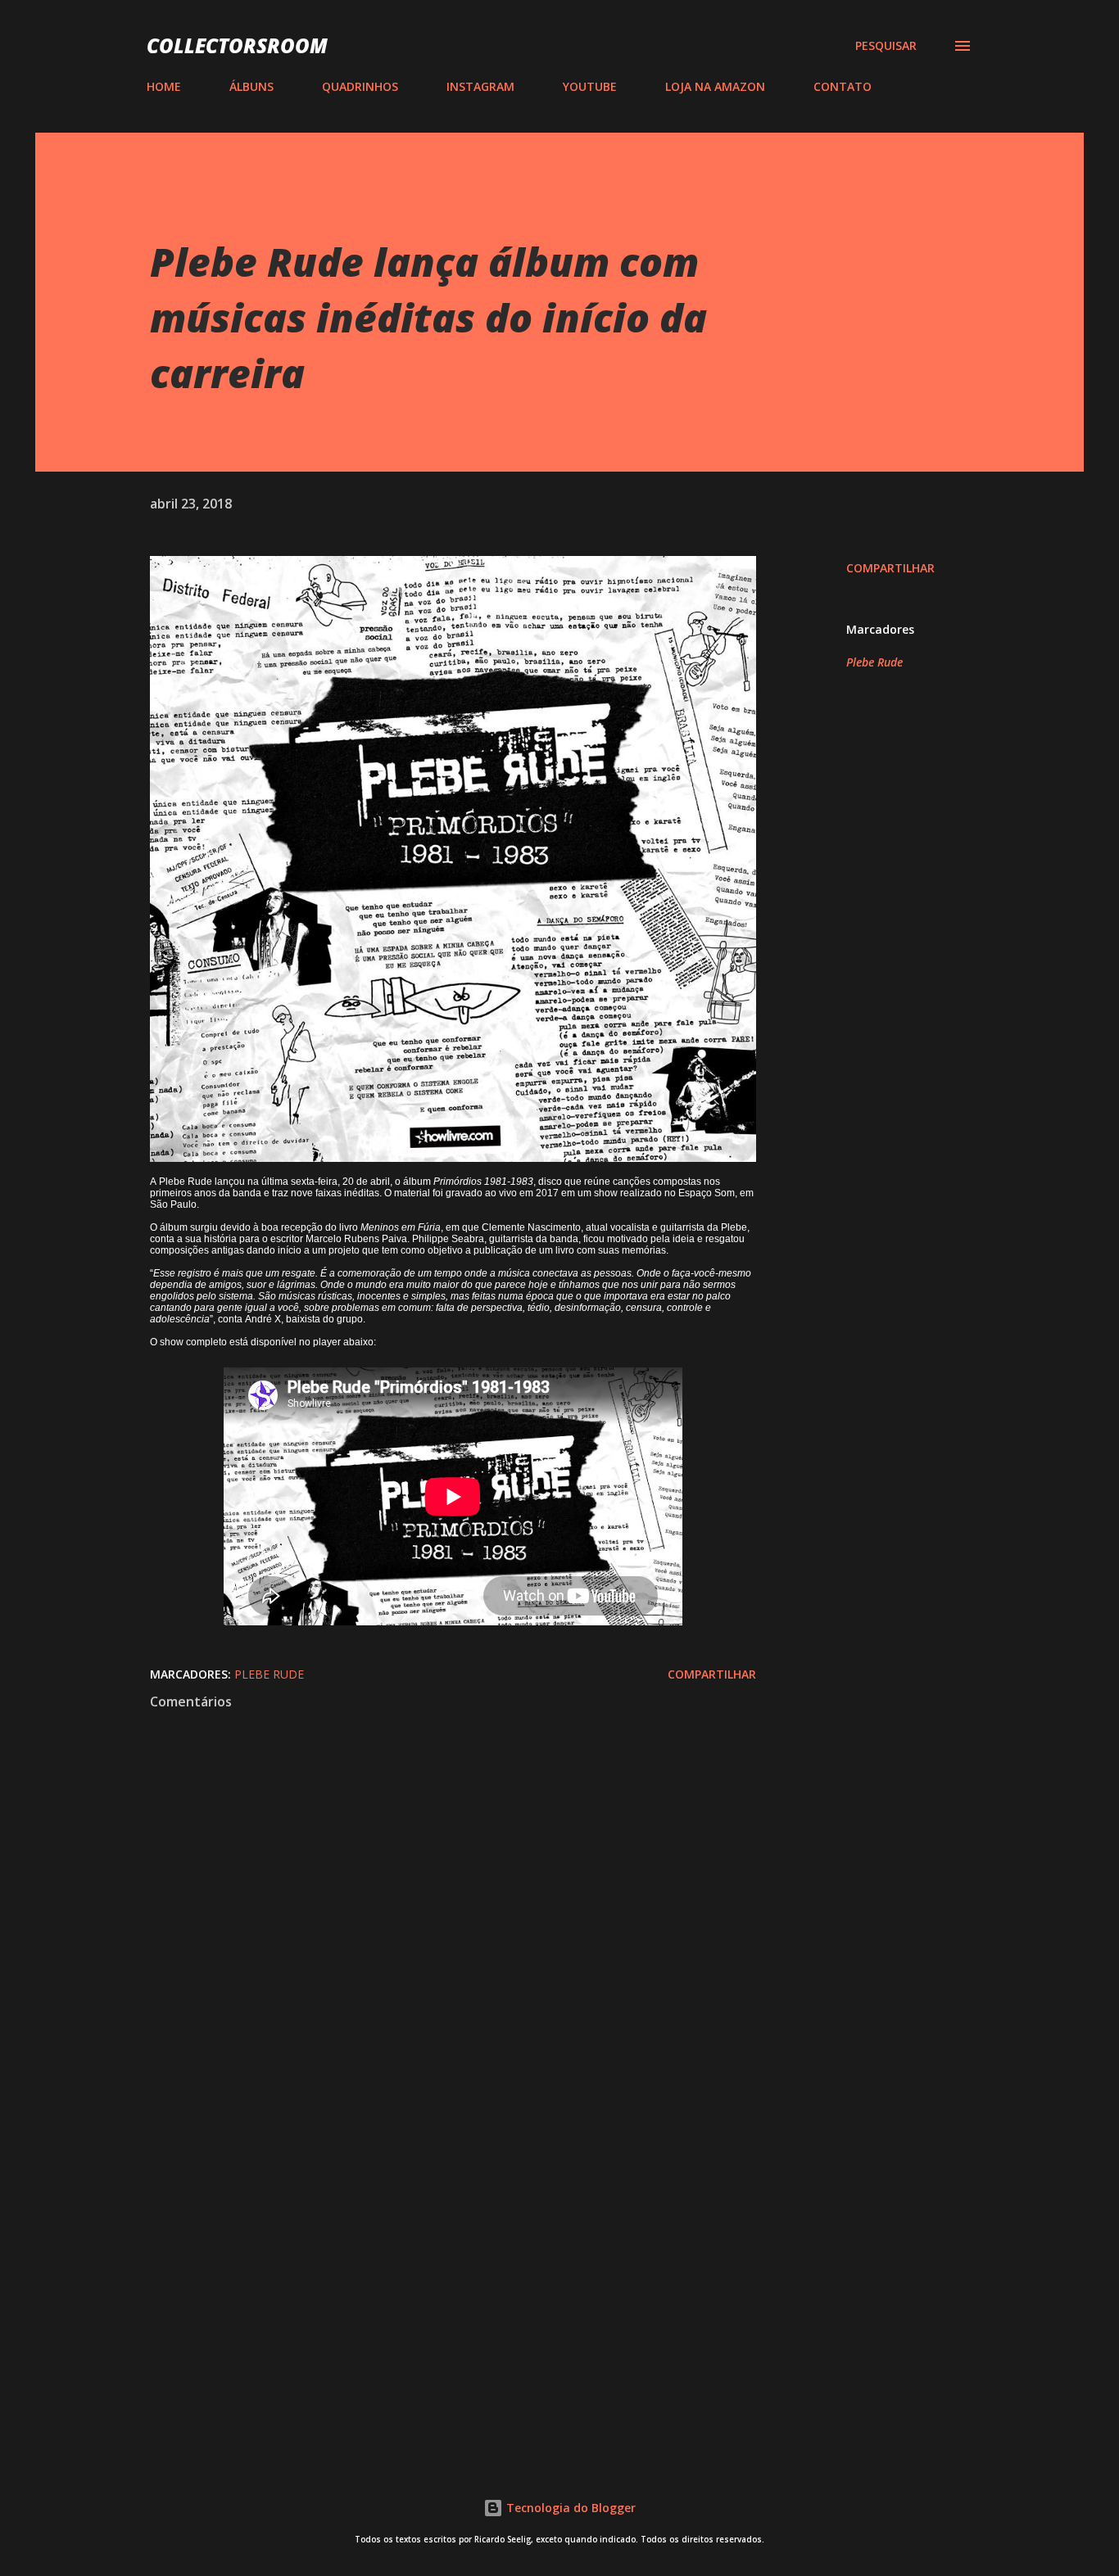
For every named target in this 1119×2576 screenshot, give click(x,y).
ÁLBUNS (251, 86)
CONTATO (843, 86)
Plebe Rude (874, 662)
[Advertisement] (427, 2250)
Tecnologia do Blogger (569, 2508)
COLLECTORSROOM (237, 45)
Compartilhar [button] (890, 568)
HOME (164, 86)
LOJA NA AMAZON (715, 86)
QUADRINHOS (360, 86)
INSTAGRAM (480, 86)
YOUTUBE (590, 86)
